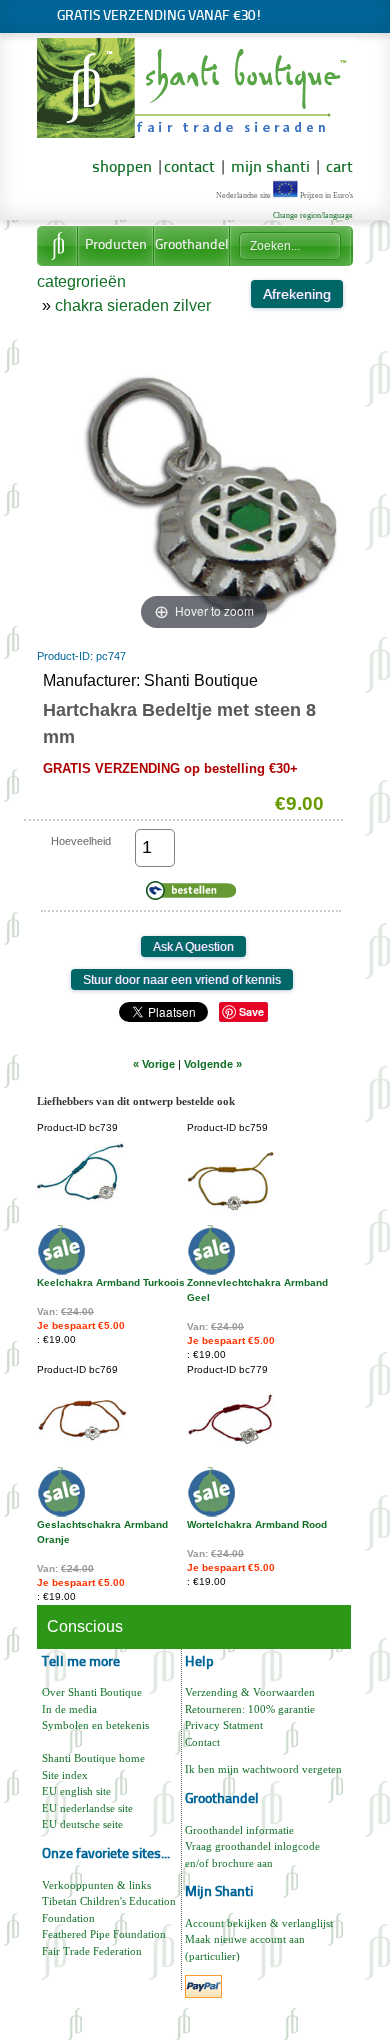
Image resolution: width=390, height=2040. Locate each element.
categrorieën (81, 281)
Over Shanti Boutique (92, 1692)
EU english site (76, 1791)
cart (339, 168)
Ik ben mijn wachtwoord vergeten (263, 1769)
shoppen (122, 168)
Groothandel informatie (239, 1830)
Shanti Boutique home (93, 1758)
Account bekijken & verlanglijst (259, 1923)
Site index (65, 1775)
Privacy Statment (224, 1725)
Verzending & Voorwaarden (250, 1692)
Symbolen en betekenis (95, 1725)
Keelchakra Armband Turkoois (111, 1282)
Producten (116, 245)
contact (189, 168)
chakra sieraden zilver (133, 305)
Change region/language (313, 215)
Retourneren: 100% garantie (250, 1709)
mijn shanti (268, 168)
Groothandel (192, 245)
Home (57, 246)
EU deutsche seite (82, 1824)
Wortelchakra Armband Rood (257, 1524)
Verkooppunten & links (96, 1885)
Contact (202, 1742)
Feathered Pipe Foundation (104, 1934)
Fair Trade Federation (92, 1951)
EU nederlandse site (87, 1808)
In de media (69, 1709)
